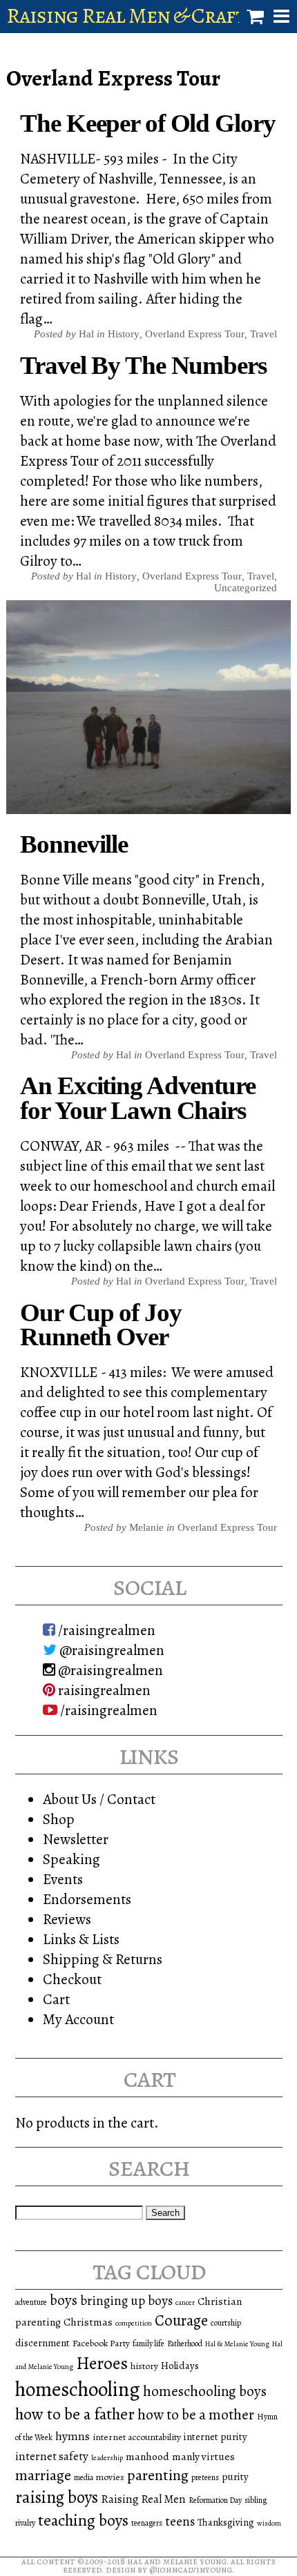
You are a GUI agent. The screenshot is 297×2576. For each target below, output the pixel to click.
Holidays (180, 2366)
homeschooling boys (205, 2391)
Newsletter (76, 1839)
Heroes (102, 2363)
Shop (59, 1819)
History (124, 334)
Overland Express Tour (195, 334)
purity (235, 2477)
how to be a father (75, 2414)
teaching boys (83, 2520)
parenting (158, 2475)
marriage (43, 2475)
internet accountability (137, 2437)
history (144, 2366)
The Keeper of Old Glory (147, 123)
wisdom (269, 2523)
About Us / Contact (99, 1799)
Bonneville (74, 844)
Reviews (67, 1919)
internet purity (215, 2437)
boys (64, 2300)
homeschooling (78, 2389)
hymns (73, 2436)
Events (63, 1879)
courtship (226, 2323)
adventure (31, 2302)
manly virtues (203, 2456)
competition (134, 2323)
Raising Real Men (143, 2499)
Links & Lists (81, 1939)
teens (180, 2521)
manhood (147, 2456)
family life (148, 2344)
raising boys (57, 2497)
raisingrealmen (103, 1690)
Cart (56, 1999)
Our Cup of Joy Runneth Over (100, 1325)
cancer (185, 2302)
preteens (205, 2477)
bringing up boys (126, 2301)
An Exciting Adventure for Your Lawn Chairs (137, 1098)
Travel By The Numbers (143, 365)
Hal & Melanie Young (237, 2344)
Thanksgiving (226, 2522)
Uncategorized (246, 588)
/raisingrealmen (105, 1630)
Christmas (88, 2322)
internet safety (52, 2456)
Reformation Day (215, 2500)
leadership (107, 2458)
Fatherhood (185, 2344)
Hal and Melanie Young (177, 2561)
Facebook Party (101, 2343)
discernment (42, 2343)
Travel (264, 334)
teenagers (147, 2523)
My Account (78, 2019)
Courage (181, 2320)
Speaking (71, 1859)
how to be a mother (196, 2415)
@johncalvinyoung (191, 2569)
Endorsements (87, 1899)
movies (110, 2477)
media (84, 2477)
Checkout (72, 1979)
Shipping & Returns (103, 1959)
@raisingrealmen (111, 1650)
